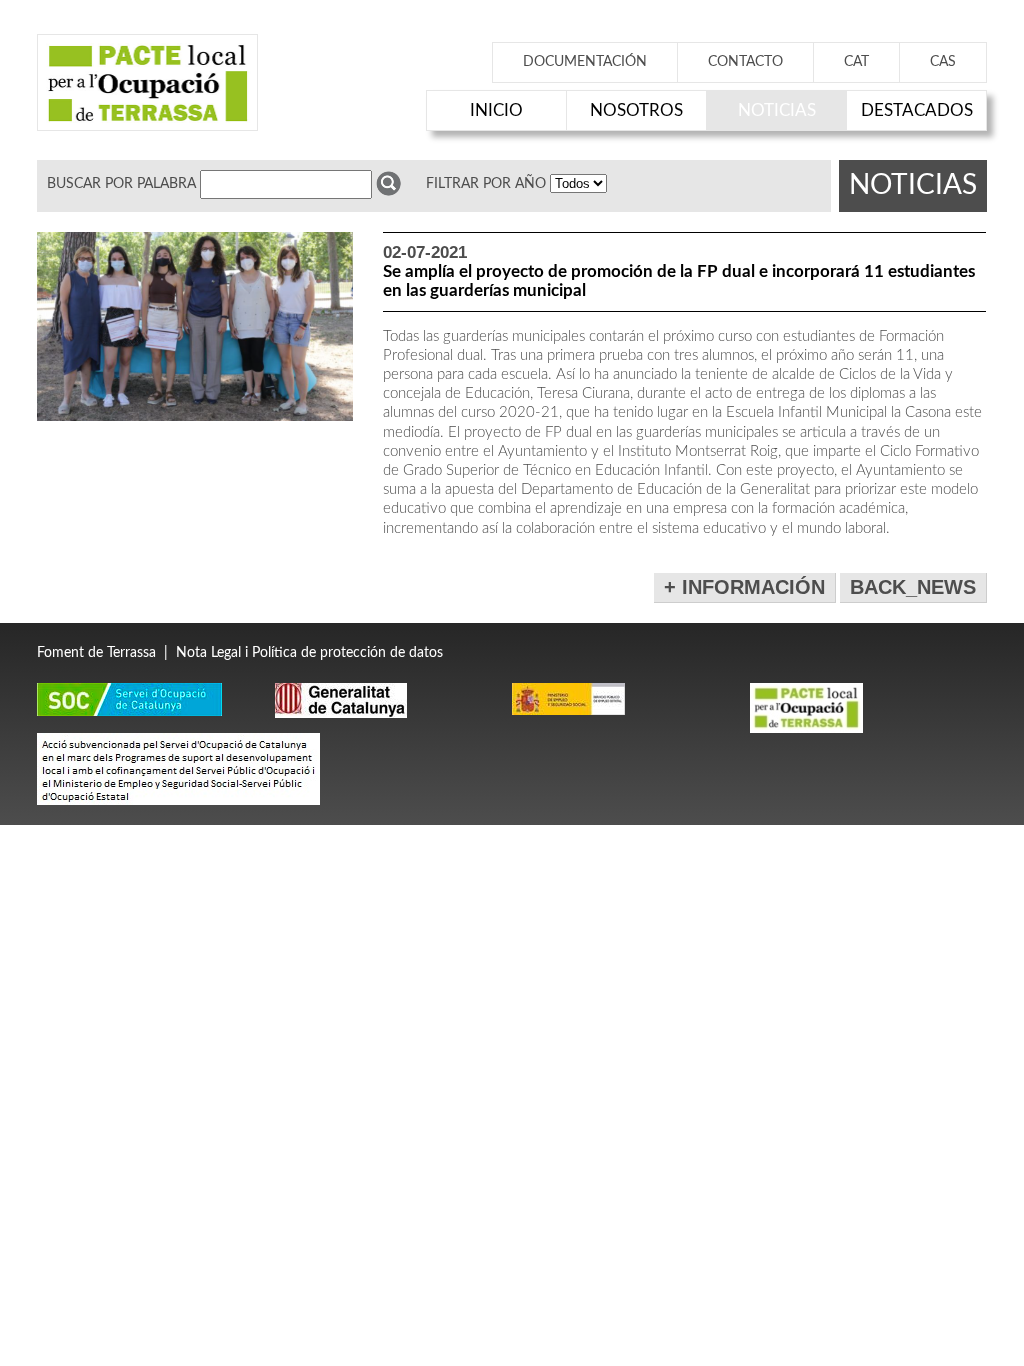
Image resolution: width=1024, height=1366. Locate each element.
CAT (856, 62)
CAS (943, 62)
